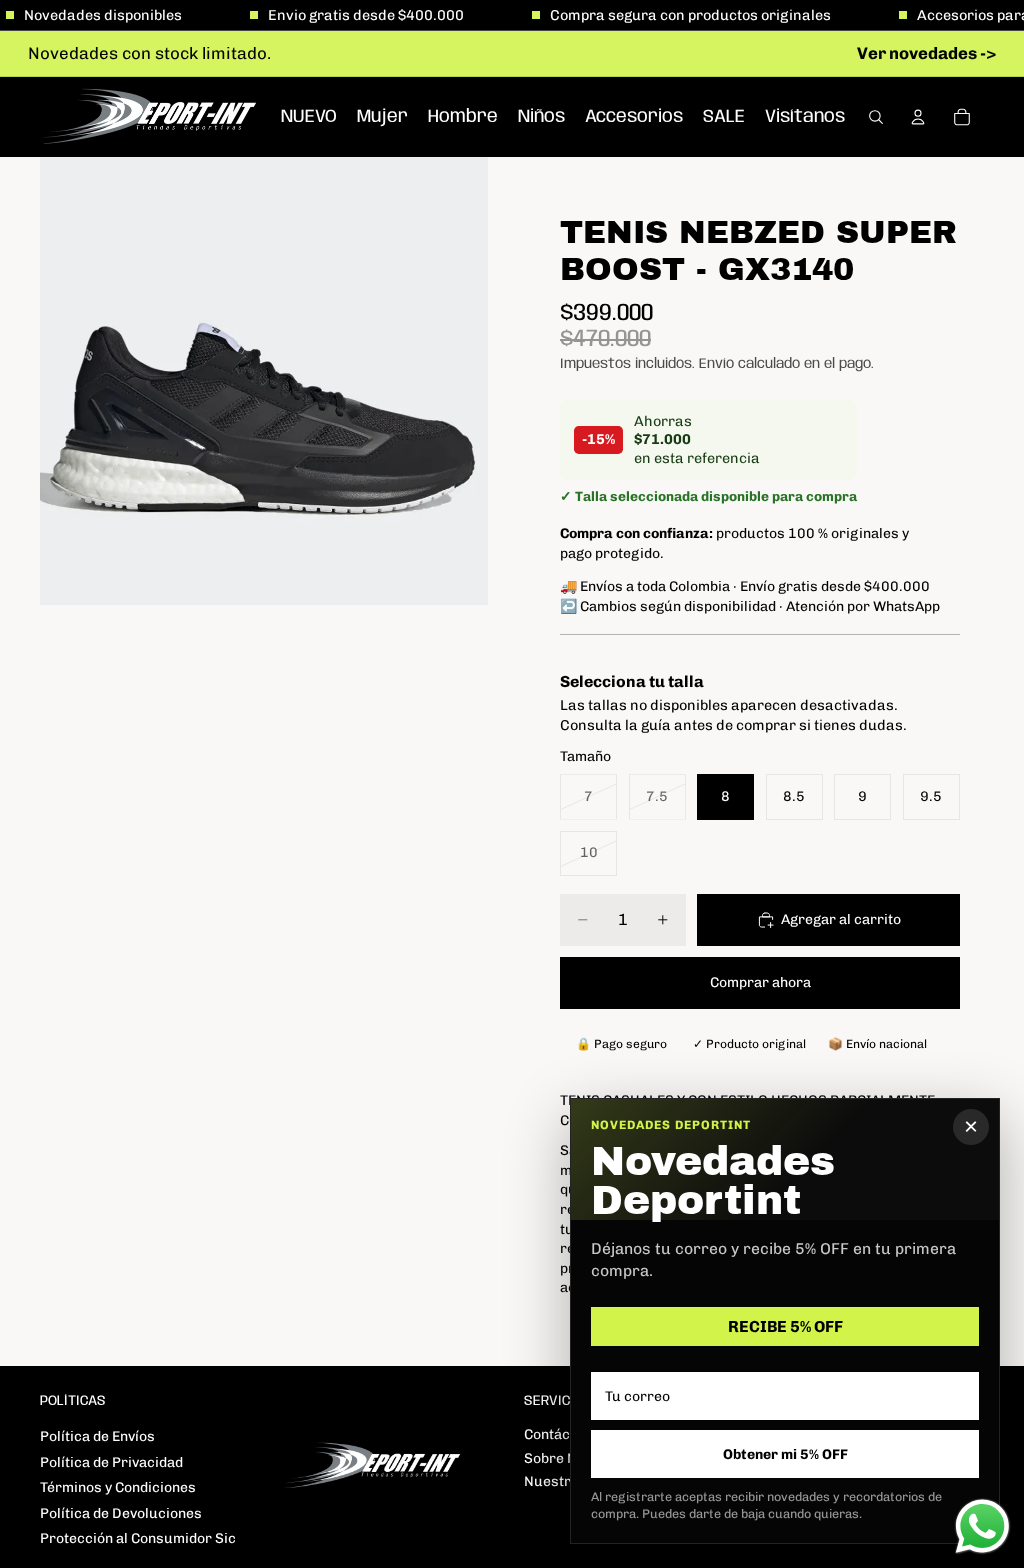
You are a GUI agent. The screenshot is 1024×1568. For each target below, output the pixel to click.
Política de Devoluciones (121, 1513)
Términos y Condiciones (118, 1487)
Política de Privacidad (111, 1462)
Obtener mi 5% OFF (785, 1454)
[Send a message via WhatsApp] (982, 1526)
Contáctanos (565, 1434)
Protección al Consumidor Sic (138, 1538)
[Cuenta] (918, 117)
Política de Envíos (97, 1436)
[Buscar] (876, 117)
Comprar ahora (760, 982)
